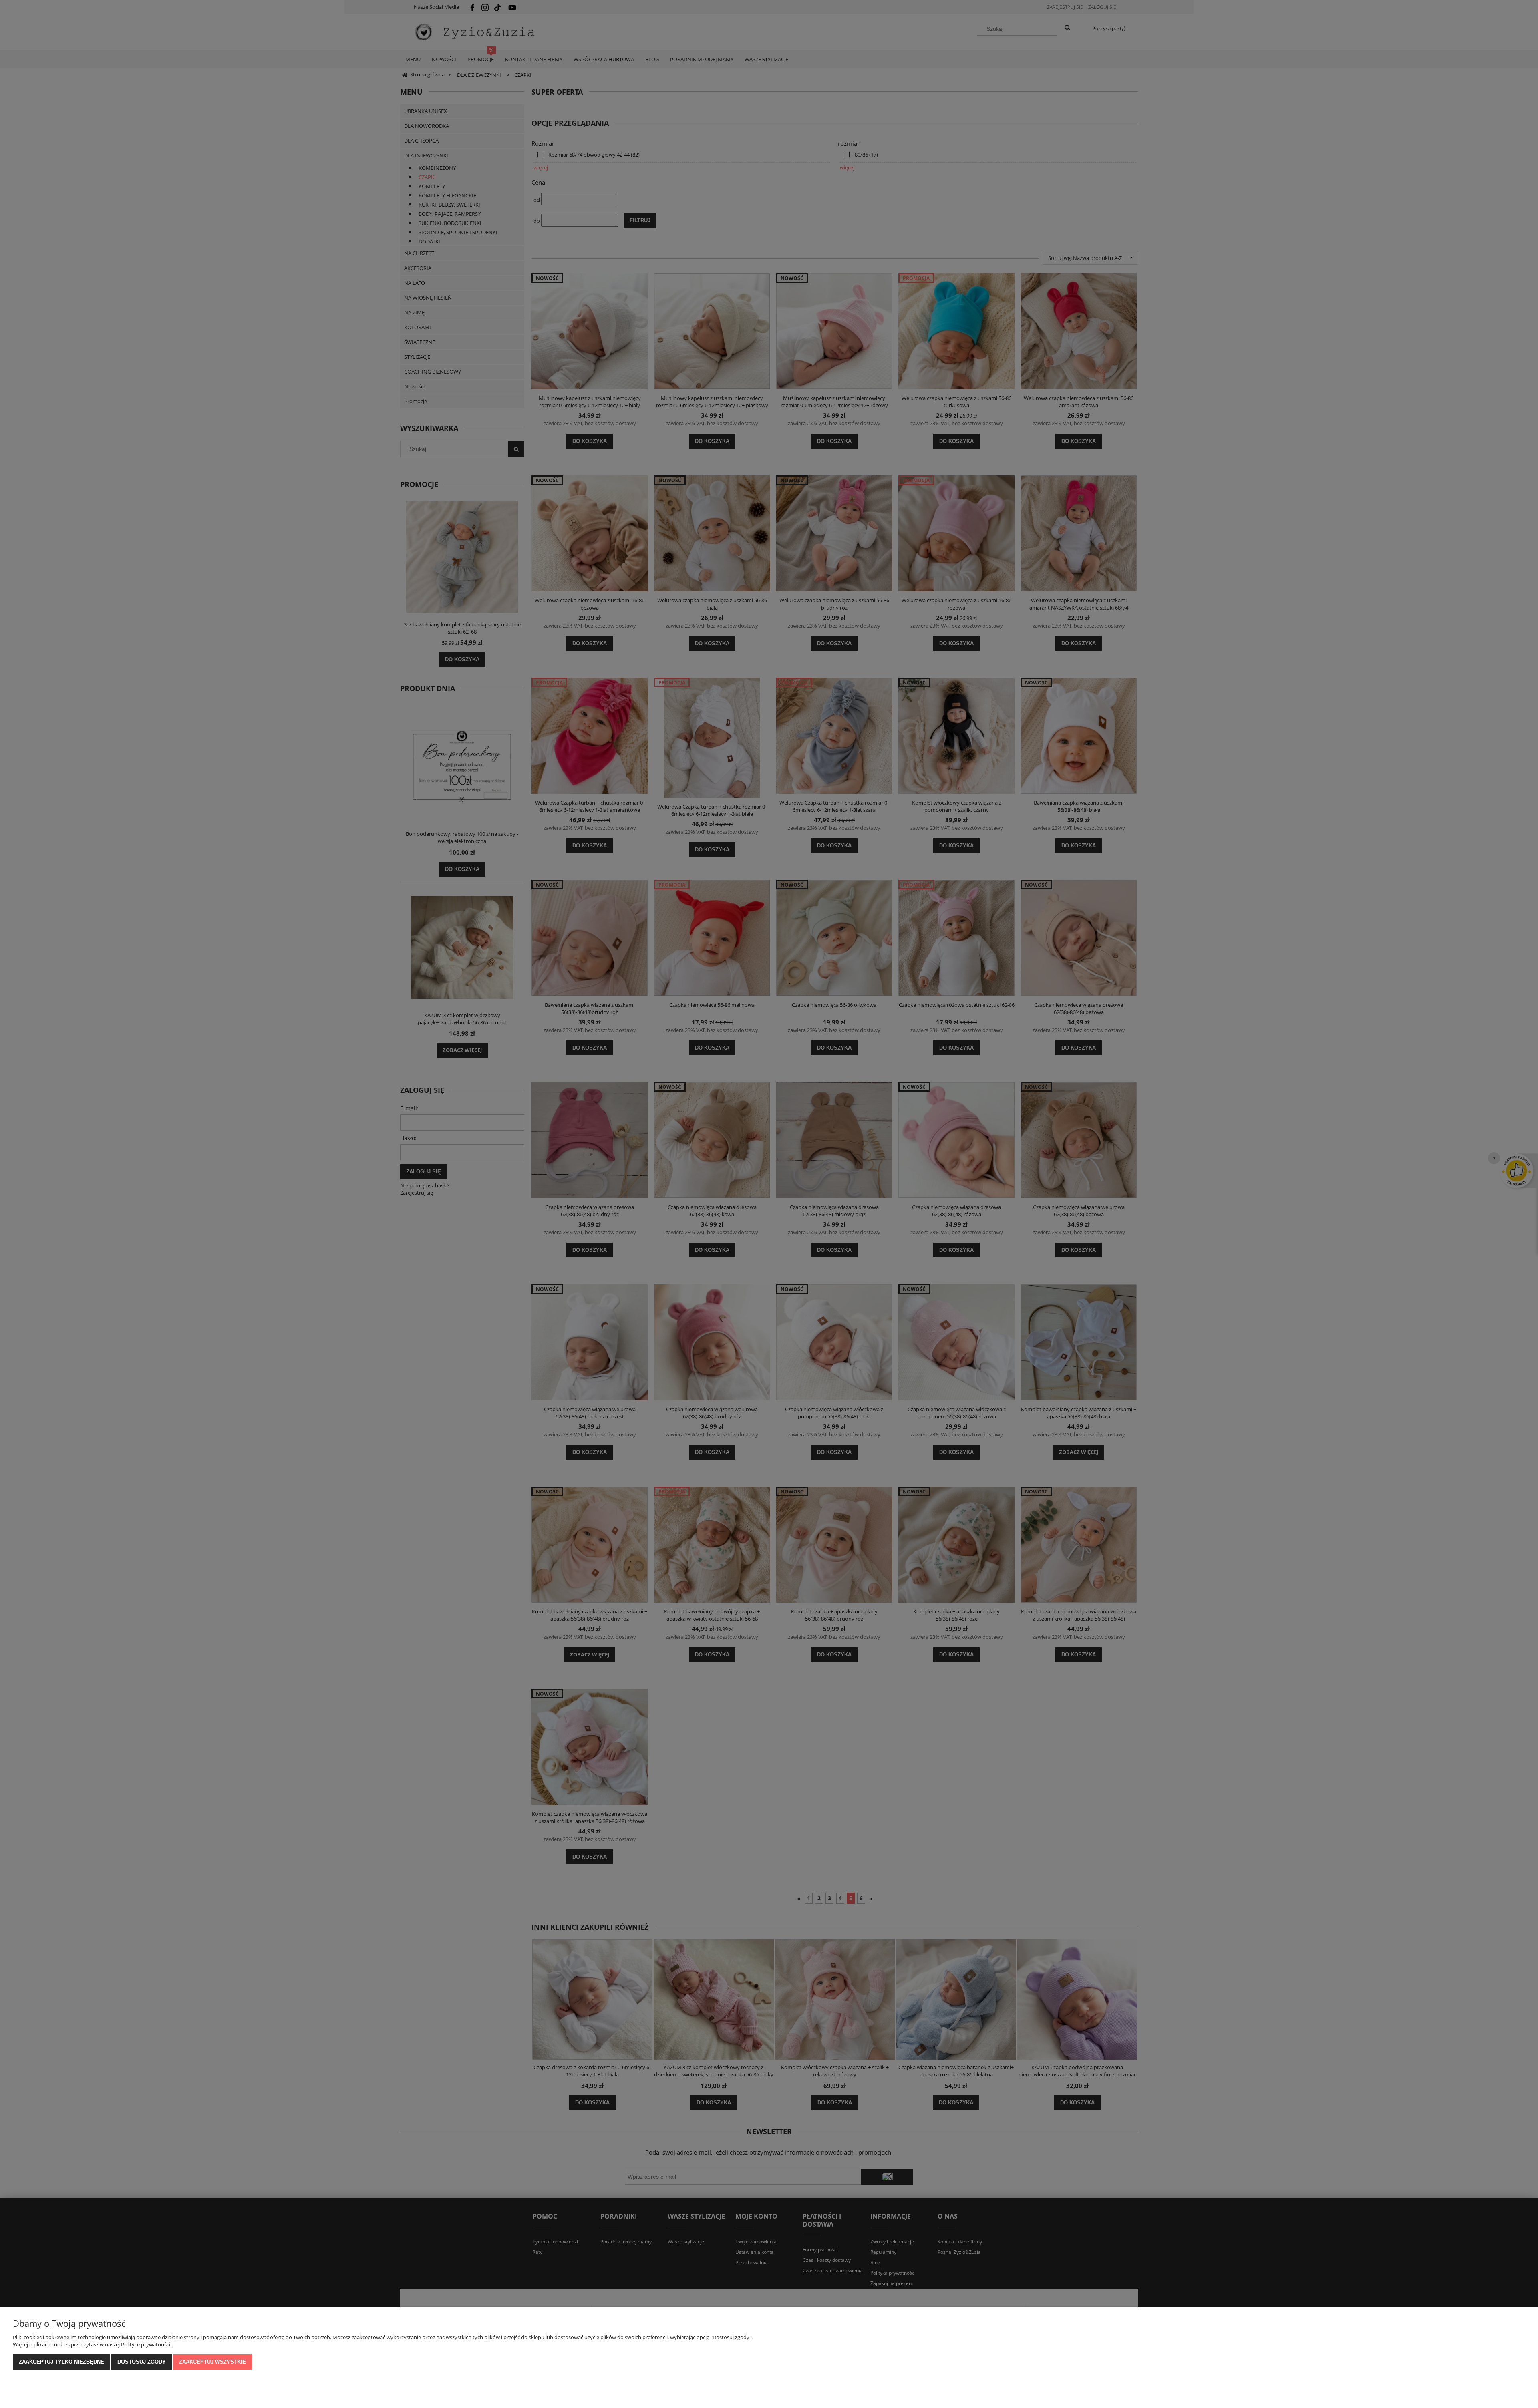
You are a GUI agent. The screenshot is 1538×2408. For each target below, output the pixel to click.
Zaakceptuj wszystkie (212, 2362)
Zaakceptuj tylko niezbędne (61, 2362)
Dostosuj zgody (142, 2362)
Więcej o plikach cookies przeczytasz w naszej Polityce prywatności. (92, 2344)
